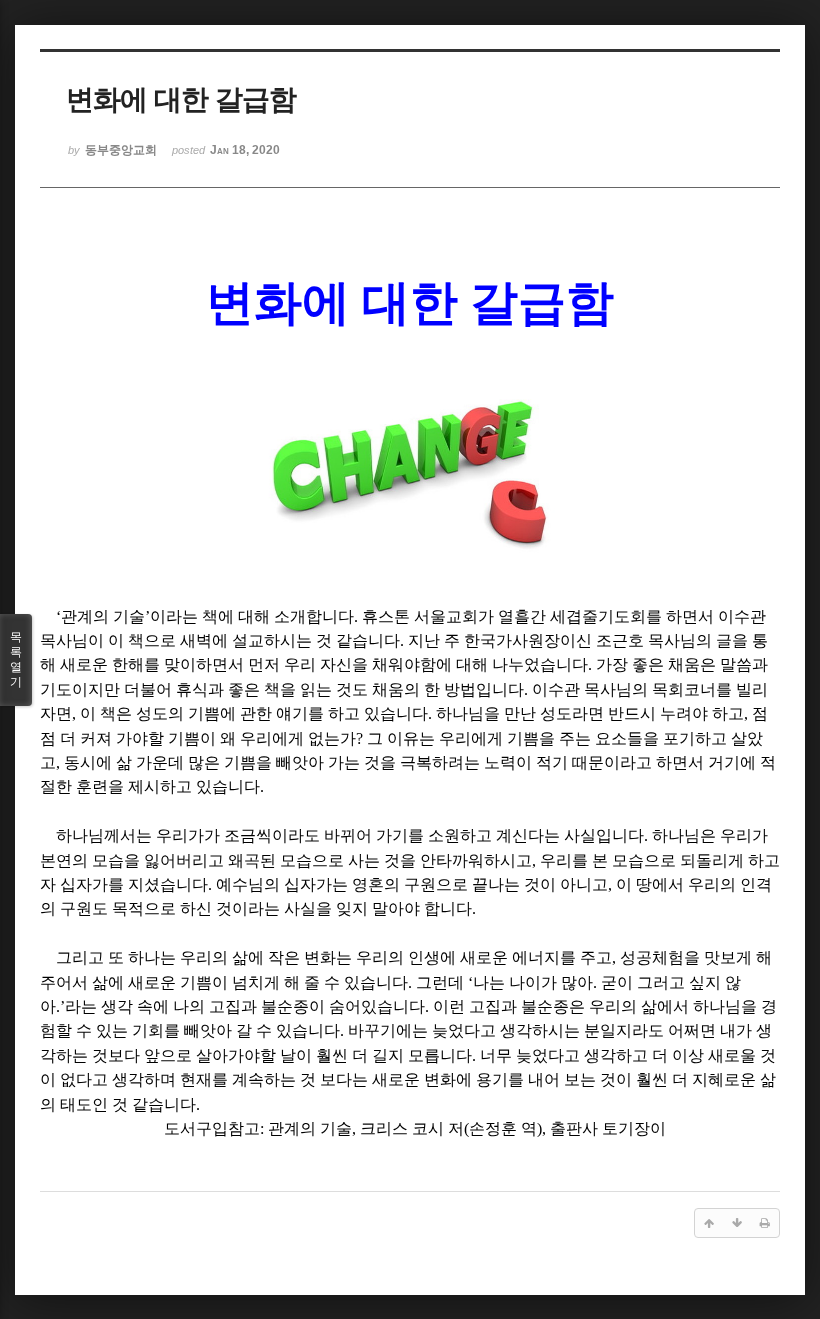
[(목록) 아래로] (737, 1223)
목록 (16, 659)
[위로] (709, 1223)
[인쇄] (765, 1223)
